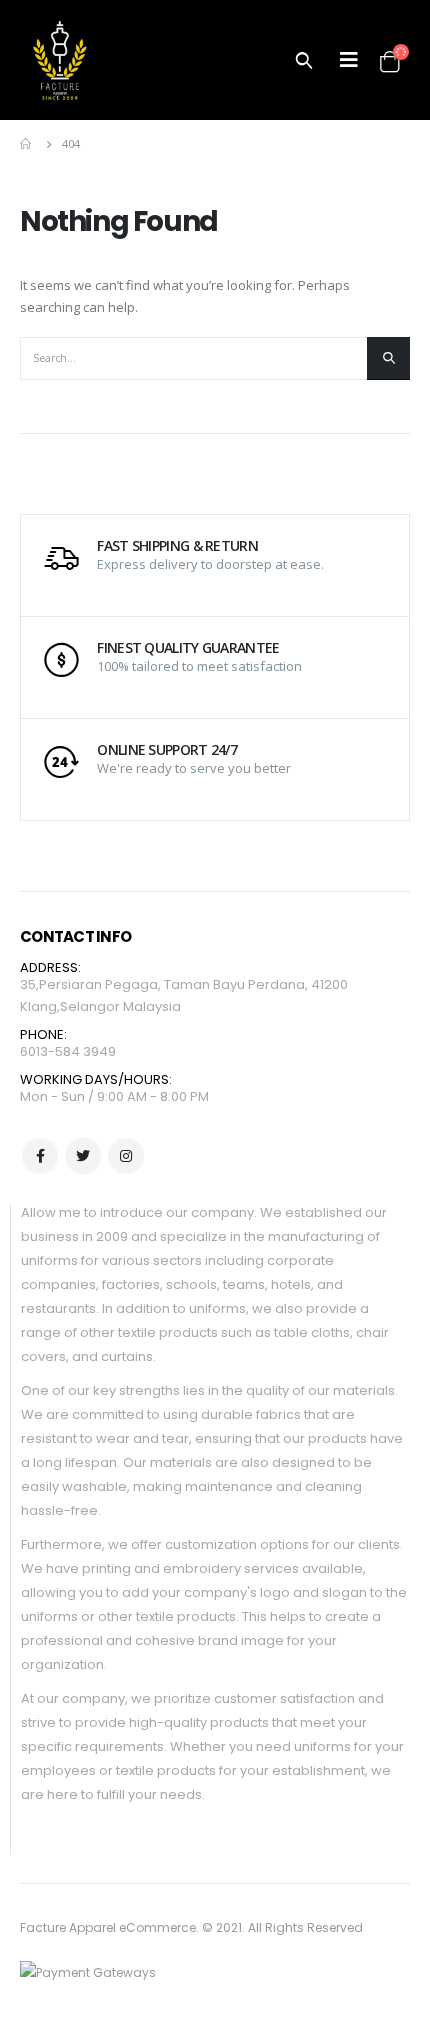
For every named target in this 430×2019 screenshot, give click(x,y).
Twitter (83, 1156)
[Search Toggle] (304, 60)
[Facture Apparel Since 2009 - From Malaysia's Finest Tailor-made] (60, 60)
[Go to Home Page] (27, 144)
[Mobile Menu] (349, 60)
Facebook (40, 1156)
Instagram (126, 1156)
